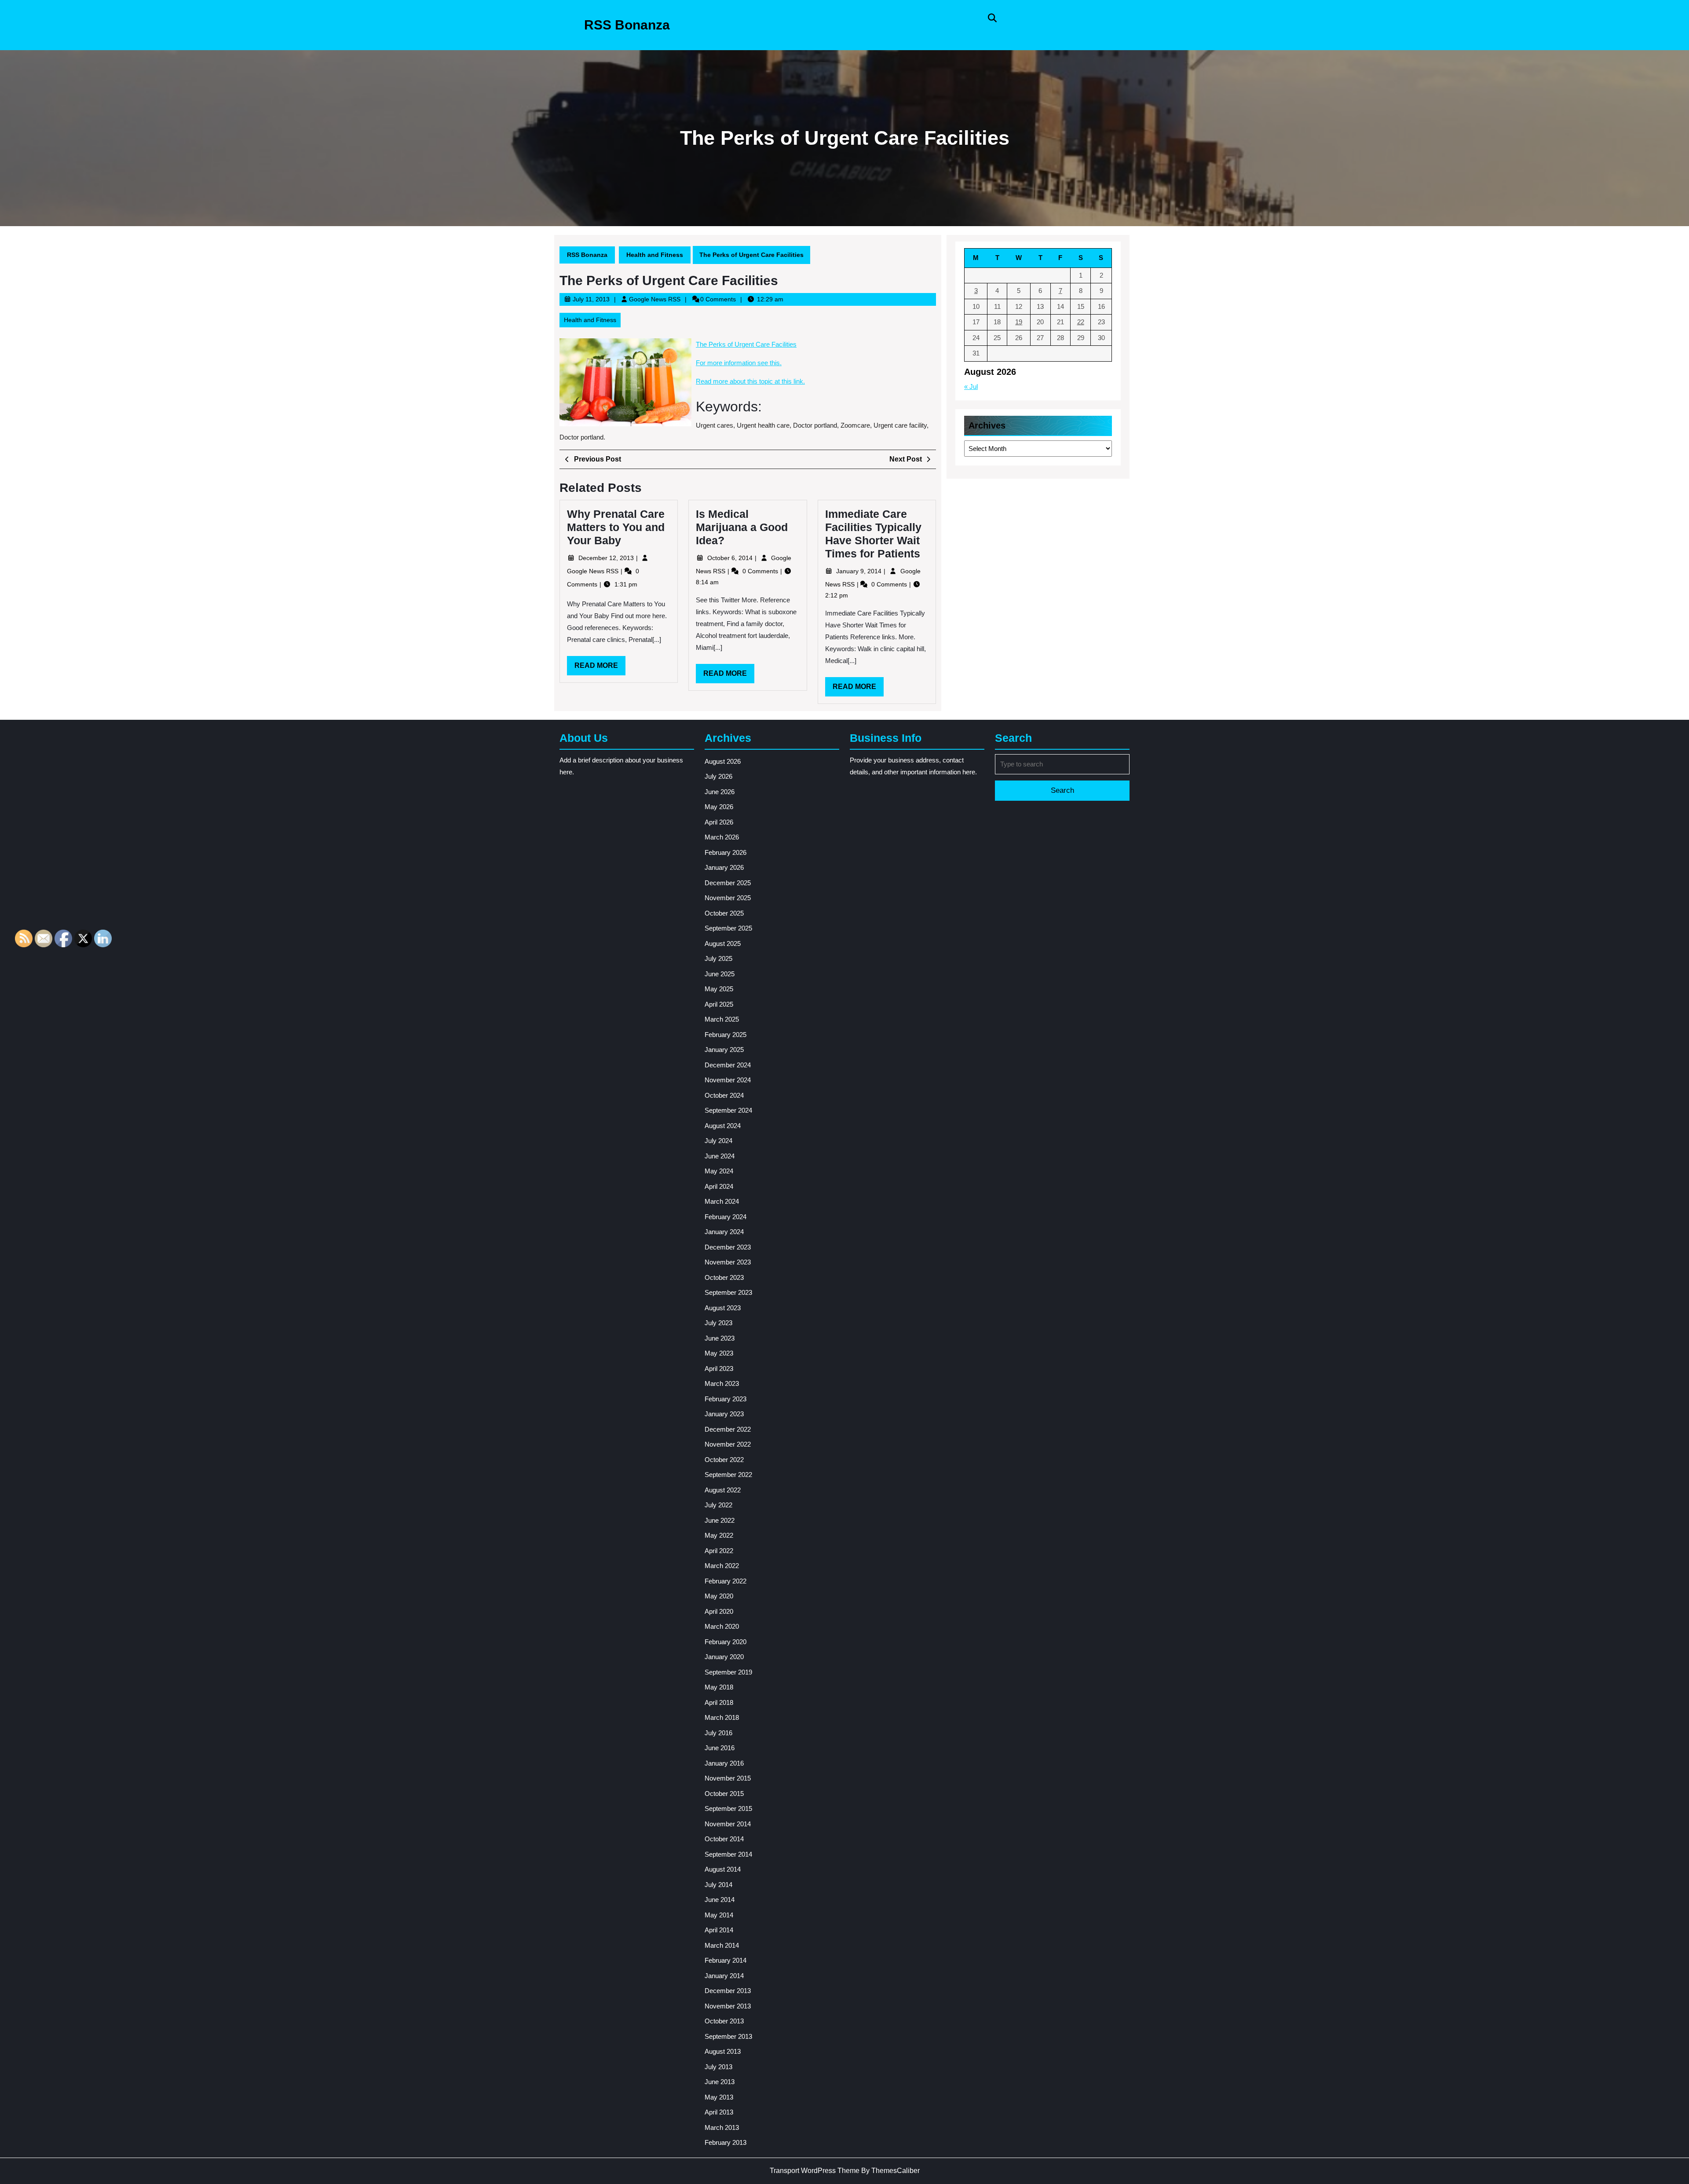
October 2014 (724, 1839)
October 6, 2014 (731, 558)
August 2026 (723, 761)
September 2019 (728, 1672)
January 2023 (724, 1414)
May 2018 (719, 1687)
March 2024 (722, 1201)
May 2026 (719, 807)
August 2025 (723, 944)
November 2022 (728, 1444)
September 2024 (728, 1110)
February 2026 (726, 852)
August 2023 (723, 1308)
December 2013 (728, 1991)
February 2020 (726, 1642)
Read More (600, 668)
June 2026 (720, 792)
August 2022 (723, 1490)
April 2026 (719, 822)
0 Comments (761, 571)
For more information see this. (739, 363)
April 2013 (719, 2112)
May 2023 (719, 1353)
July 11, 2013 (591, 299)
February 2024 (726, 1217)
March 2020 (722, 1626)
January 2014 (724, 1976)
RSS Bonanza (627, 25)
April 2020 (719, 1611)
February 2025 (726, 1035)
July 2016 (718, 1733)
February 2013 (726, 2142)
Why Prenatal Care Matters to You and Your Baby (616, 527)
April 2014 (719, 1930)
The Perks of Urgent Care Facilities (746, 344)
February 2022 (726, 1581)
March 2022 (722, 1566)
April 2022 (719, 1551)
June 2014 (720, 1900)
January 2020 (724, 1657)
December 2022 (728, 1429)
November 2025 (728, 898)
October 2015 (724, 1794)
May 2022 (719, 1535)
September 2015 (728, 1808)
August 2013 (723, 2051)
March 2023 (722, 1383)
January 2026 (724, 867)
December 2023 (728, 1247)
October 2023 (724, 1277)
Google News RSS (655, 299)
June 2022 (720, 1520)
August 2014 (723, 1869)
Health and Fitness (655, 255)
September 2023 (728, 1292)
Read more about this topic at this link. (750, 381)
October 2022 (724, 1460)
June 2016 (720, 1748)
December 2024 (728, 1065)
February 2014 (726, 1960)
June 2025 (720, 974)
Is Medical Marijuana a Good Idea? (742, 527)
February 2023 (726, 1399)
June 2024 (720, 1156)
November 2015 (728, 1778)
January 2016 (724, 1763)
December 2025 (728, 883)
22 (1081, 322)
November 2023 (728, 1262)
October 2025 (724, 913)
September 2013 (728, 2036)
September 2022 (728, 1475)
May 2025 (719, 989)
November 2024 (728, 1080)
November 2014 (728, 1824)
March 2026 (722, 837)
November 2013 (728, 2006)
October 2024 (724, 1095)
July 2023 (718, 1323)
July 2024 (718, 1141)
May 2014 (719, 1915)
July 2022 (718, 1505)
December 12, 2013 (607, 558)
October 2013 (724, 2021)
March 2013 (722, 2127)
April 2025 (719, 1004)
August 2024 (723, 1126)
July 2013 (718, 2067)
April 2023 (719, 1369)
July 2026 (718, 776)
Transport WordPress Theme (815, 2171)
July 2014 (718, 1885)
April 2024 (719, 1186)
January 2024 (724, 1232)
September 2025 (728, 928)
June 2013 (720, 2082)
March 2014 (722, 1945)
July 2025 (718, 958)
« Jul (971, 387)
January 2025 (724, 1050)
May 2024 (719, 1171)
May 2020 (719, 1596)
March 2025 (722, 1019)
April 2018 (719, 1702)
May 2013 (719, 2097)
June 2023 (720, 1338)
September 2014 (728, 1854)
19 (1019, 322)
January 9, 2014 (860, 571)
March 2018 (722, 1717)
